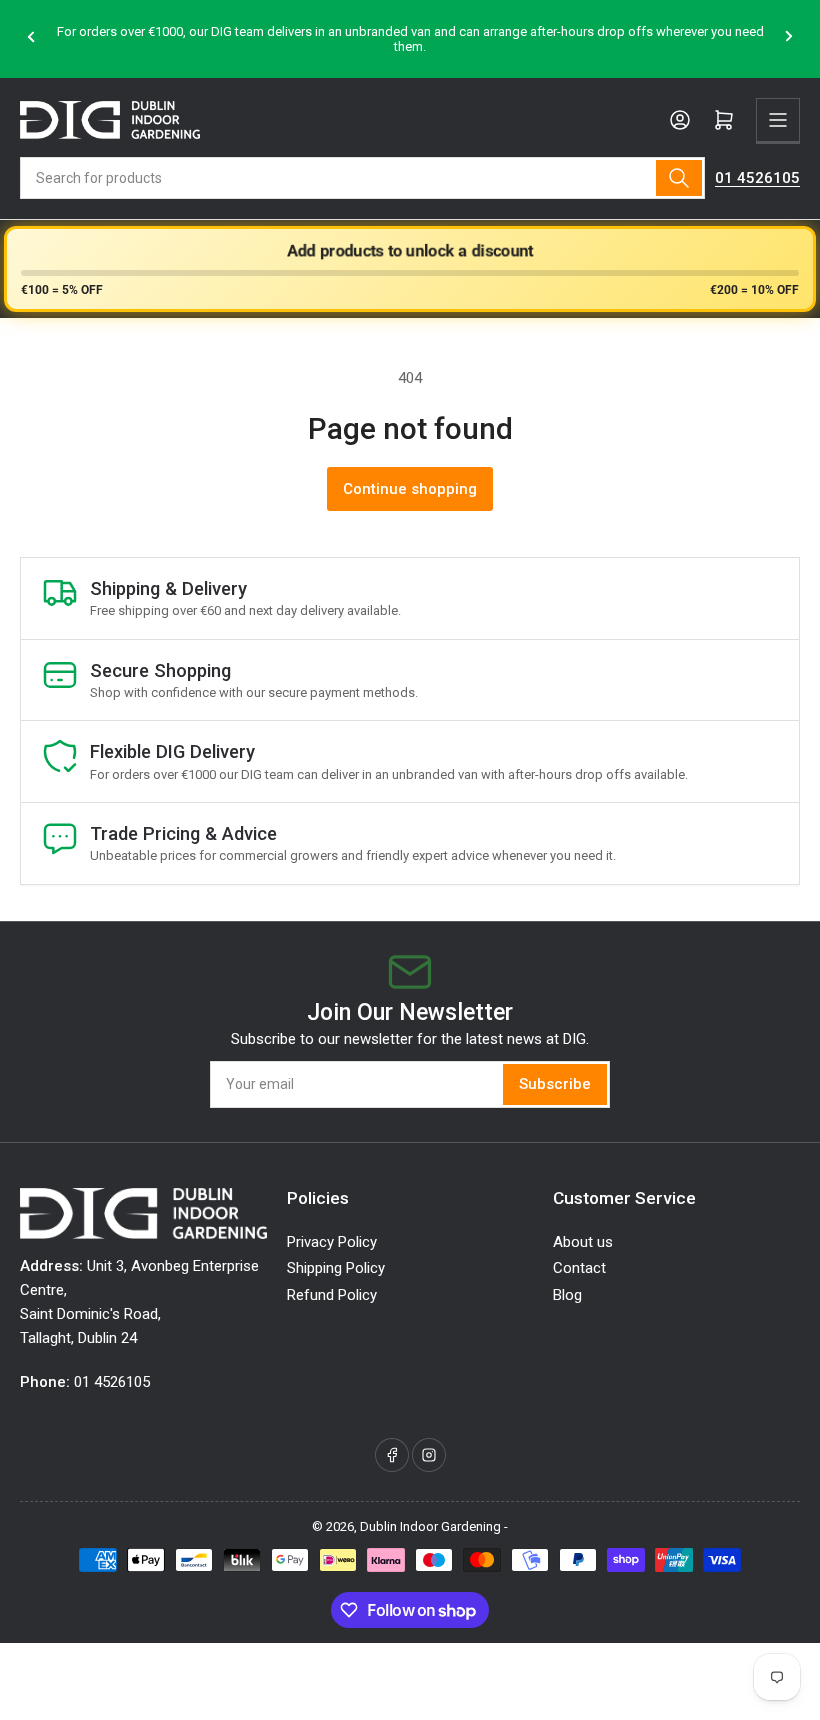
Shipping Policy (336, 1268)
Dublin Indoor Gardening (430, 1526)
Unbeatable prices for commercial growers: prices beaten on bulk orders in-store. (524, 39)
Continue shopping (410, 489)
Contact (579, 1268)
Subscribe (555, 1084)
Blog (567, 1295)
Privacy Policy (332, 1242)
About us (583, 1242)
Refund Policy (332, 1295)
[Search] (679, 178)
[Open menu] (778, 120)
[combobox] (362, 178)
